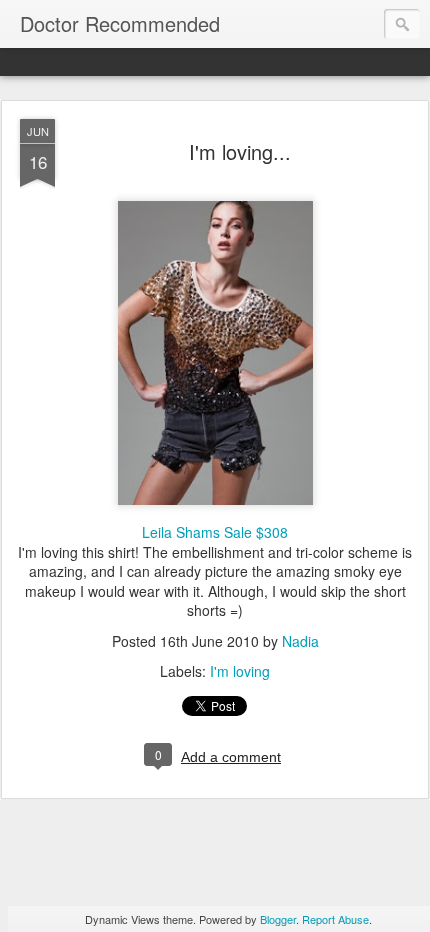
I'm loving (240, 671)
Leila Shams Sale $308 (215, 532)
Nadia (300, 641)
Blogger (278, 919)
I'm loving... (240, 151)
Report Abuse (335, 919)
